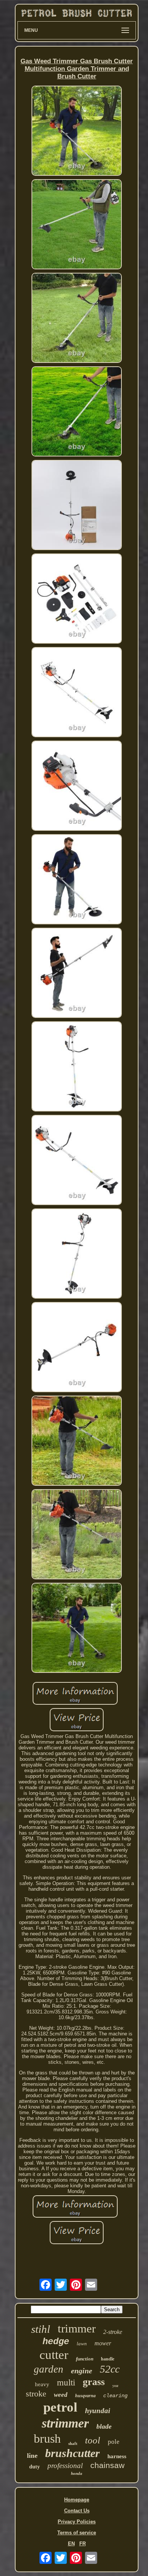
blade (104, 2426)
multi (66, 2383)
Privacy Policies (77, 2522)
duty (35, 2467)
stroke (36, 2394)
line (32, 2456)
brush (47, 2438)
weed (61, 2395)
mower (103, 2343)
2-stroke (113, 2332)
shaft (73, 2443)
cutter (54, 2355)
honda (77, 2473)
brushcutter (72, 2453)
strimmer (65, 2423)
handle (108, 2359)
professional (65, 2466)
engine (82, 2371)
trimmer (77, 2328)
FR (83, 2544)
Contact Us (77, 2511)
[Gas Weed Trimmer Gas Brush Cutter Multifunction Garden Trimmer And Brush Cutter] (77, 131)
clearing (115, 2396)
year (115, 2386)
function (85, 2359)
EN (71, 2544)
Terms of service (77, 2533)
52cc (110, 2369)
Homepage (77, 2500)
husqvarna (85, 2396)
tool (93, 2440)
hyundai (98, 2411)
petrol (60, 2407)
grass (94, 2382)
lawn (82, 2344)
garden (49, 2369)
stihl (41, 2329)
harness (117, 2456)
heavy (42, 2384)
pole (114, 2442)
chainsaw (107, 2465)
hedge (56, 2342)
